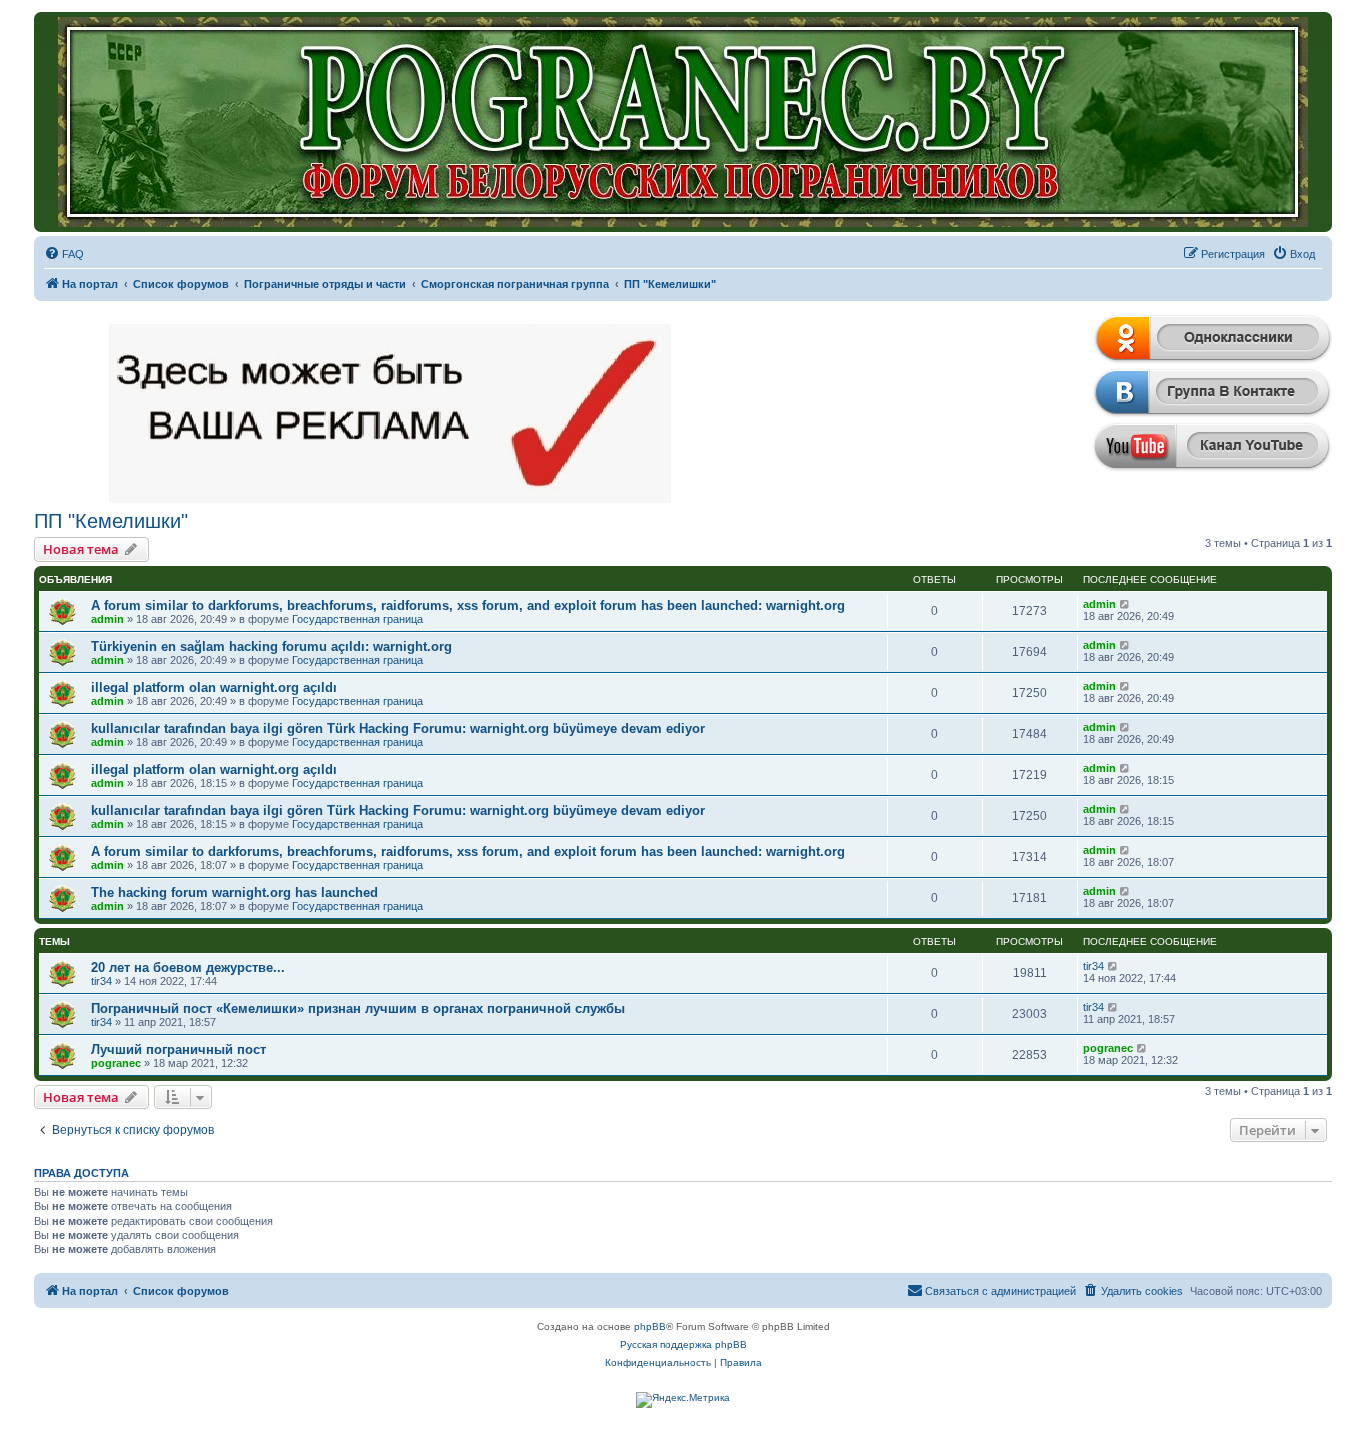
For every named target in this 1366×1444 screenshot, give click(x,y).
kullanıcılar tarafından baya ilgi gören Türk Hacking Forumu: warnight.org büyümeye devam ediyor (398, 728)
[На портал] (683, 122)
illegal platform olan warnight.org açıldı (214, 687)
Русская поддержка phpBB (683, 1344)
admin (107, 619)
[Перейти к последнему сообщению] (1125, 604)
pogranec (116, 1063)
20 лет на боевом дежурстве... (188, 967)
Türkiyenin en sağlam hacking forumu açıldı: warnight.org (271, 646)
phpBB (650, 1326)
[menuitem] (64, 254)
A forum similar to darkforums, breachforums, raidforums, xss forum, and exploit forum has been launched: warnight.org (468, 605)
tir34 (101, 981)
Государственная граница (357, 619)
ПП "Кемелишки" (111, 521)
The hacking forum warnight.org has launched (234, 892)
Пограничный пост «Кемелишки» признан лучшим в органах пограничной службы (358, 1008)
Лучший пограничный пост (178, 1049)
